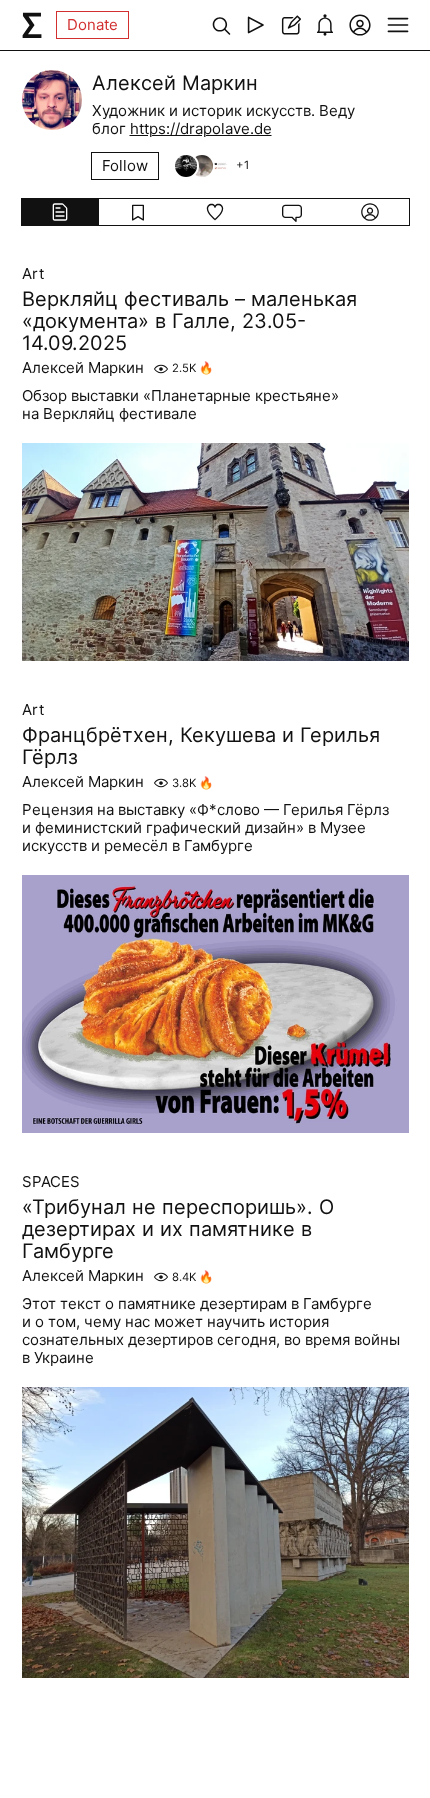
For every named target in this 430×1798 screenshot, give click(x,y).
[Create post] (290, 25)
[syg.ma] (32, 25)
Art (33, 274)
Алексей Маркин (83, 368)
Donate (92, 24)
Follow (125, 165)
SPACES (51, 1182)
